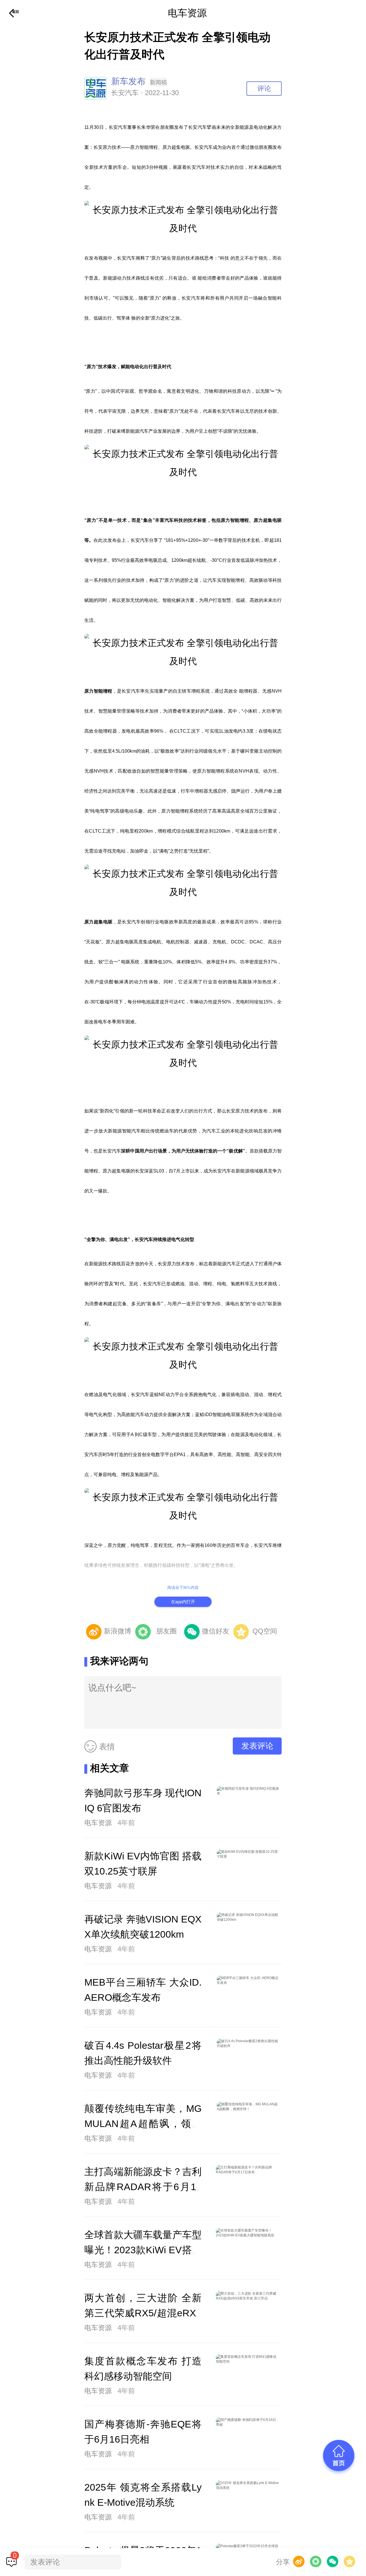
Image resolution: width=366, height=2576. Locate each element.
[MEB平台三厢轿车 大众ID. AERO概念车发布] (248, 1997)
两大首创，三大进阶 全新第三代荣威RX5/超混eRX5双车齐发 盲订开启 (143, 2313)
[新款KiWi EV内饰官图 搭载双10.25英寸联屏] (248, 1871)
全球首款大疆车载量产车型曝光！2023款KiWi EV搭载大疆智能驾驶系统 (143, 2250)
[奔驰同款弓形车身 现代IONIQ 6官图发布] (248, 1808)
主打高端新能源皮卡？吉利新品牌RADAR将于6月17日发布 (143, 2187)
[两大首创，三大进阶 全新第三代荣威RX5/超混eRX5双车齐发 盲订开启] (247, 2313)
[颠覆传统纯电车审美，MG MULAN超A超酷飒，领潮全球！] (248, 2123)
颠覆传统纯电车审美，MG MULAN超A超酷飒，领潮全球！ (143, 2124)
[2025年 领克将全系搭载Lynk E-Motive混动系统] (247, 2502)
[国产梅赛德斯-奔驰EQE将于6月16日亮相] (247, 2439)
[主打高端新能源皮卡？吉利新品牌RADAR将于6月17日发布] (247, 2186)
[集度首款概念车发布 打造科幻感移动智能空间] (247, 2376)
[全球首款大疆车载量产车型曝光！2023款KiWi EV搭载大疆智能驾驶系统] (247, 2250)
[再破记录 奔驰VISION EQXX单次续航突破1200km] (248, 1934)
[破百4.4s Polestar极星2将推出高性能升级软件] (248, 2060)
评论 (264, 88)
